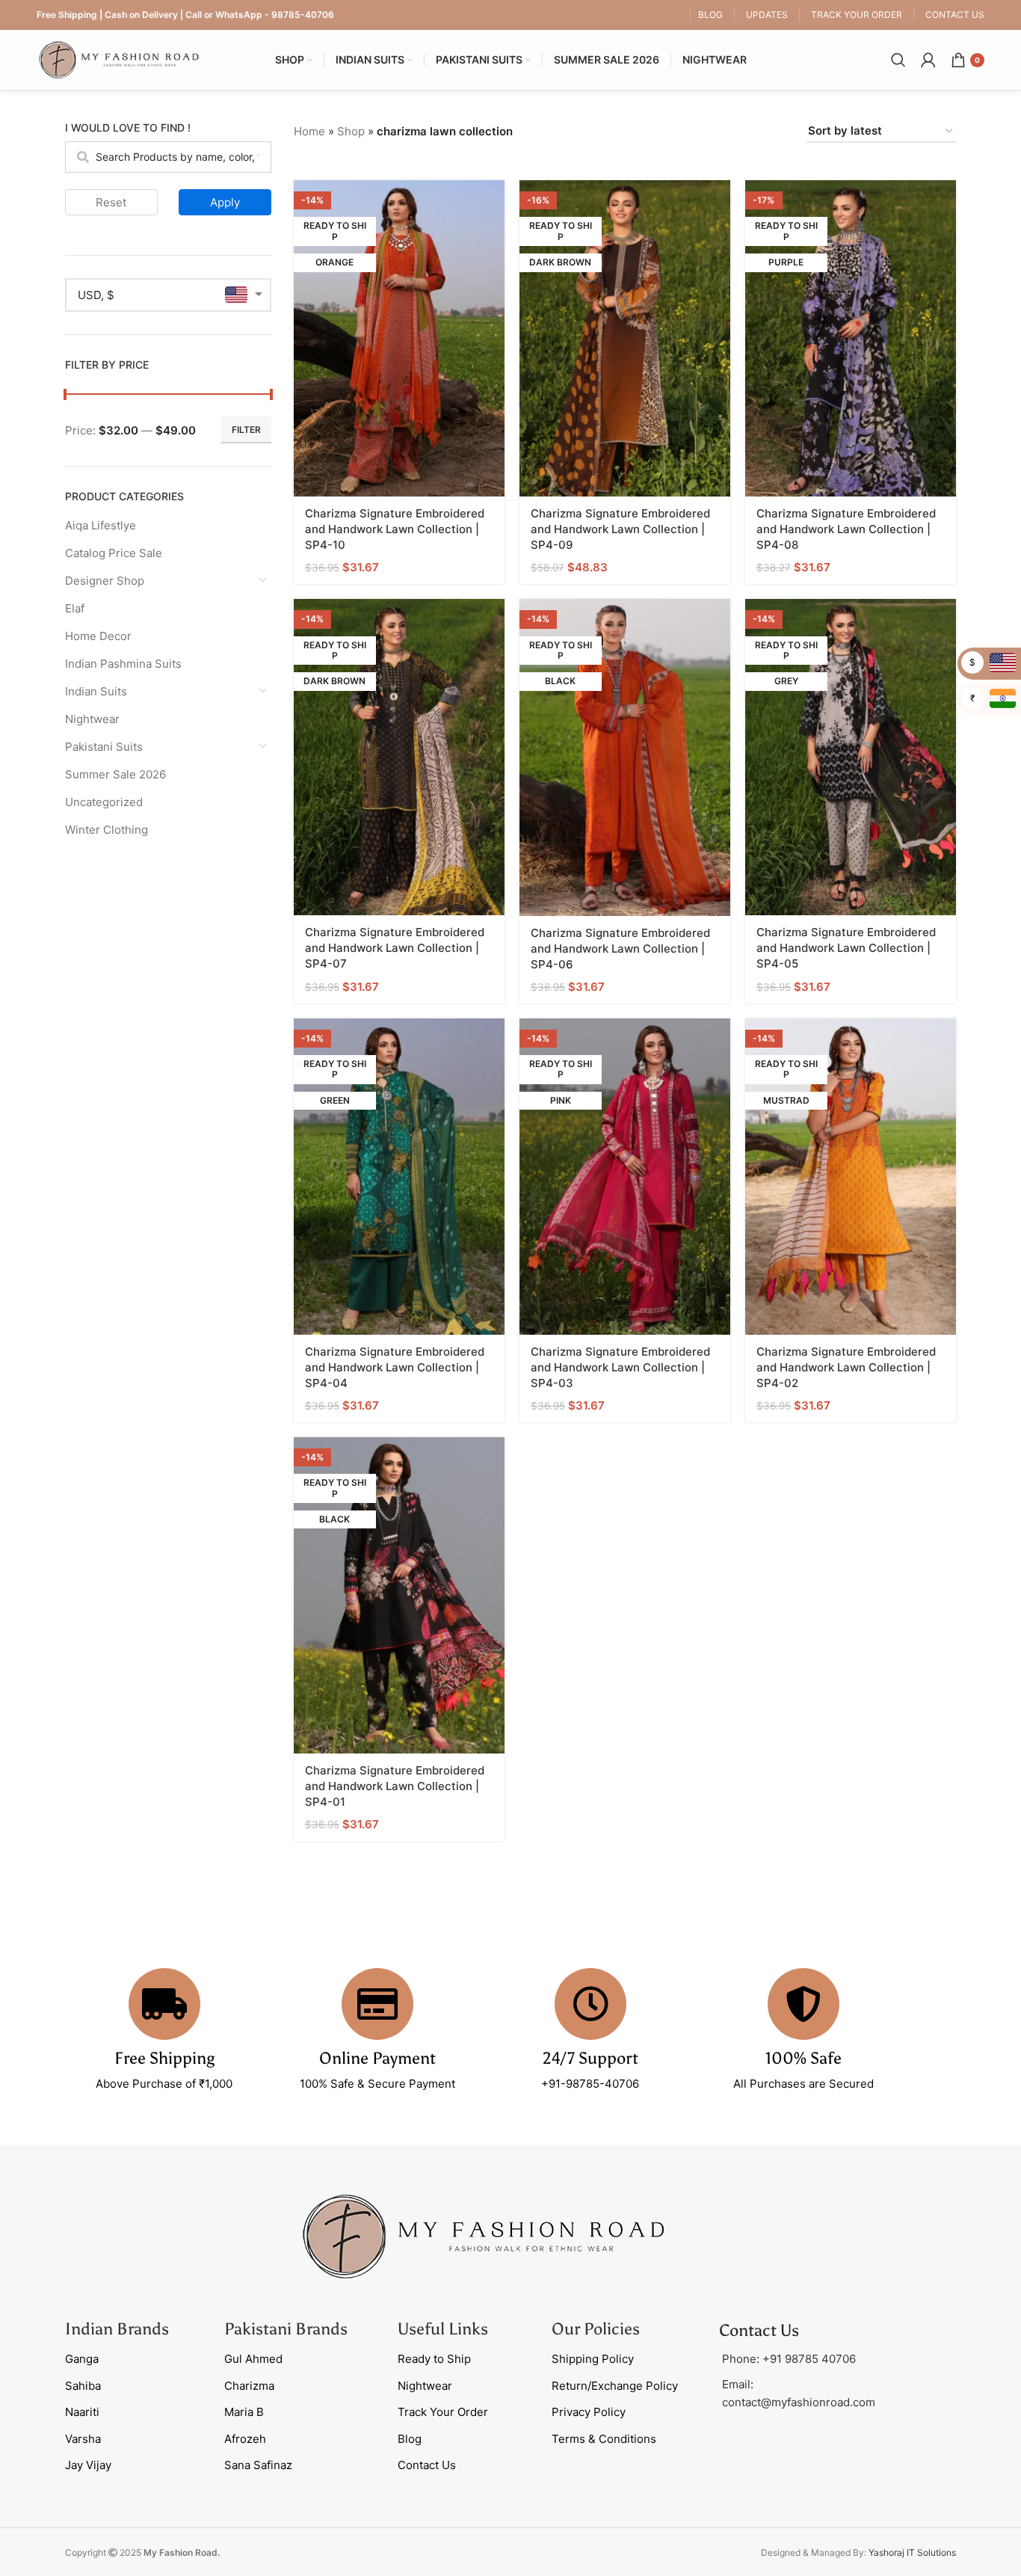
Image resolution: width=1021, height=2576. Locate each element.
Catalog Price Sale (114, 553)
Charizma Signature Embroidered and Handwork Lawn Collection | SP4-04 (395, 1367)
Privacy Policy (589, 2412)
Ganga (82, 2359)
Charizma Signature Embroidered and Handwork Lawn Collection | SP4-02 (846, 1367)
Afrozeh (245, 2439)
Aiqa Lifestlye (101, 525)
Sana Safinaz (258, 2465)
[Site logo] (119, 59)
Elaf (75, 608)
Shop (351, 131)
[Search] (898, 60)
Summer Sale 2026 (115, 774)
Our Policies (596, 2329)
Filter (246, 430)
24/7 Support (590, 2058)
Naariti (82, 2412)
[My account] (928, 60)
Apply (225, 202)
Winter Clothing (107, 830)
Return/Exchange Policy (615, 2386)
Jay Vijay (88, 2465)
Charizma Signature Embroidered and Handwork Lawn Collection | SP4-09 (620, 529)
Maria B (244, 2412)
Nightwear (92, 719)
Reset (111, 202)
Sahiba (83, 2386)
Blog (410, 2439)
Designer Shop (105, 581)
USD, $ (96, 295)
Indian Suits (96, 691)
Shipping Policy (593, 2359)
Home (309, 131)
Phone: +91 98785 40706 (789, 2359)
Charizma (249, 2386)
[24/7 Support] (590, 2004)
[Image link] (484, 2235)
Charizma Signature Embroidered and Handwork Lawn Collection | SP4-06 (620, 949)
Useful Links (443, 2329)
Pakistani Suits (104, 747)
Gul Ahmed (253, 2359)
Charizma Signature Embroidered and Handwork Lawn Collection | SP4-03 (620, 1367)
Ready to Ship (434, 2359)
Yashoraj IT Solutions (912, 2552)
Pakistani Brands (286, 2329)
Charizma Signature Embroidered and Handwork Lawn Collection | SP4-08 (846, 529)
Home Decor (98, 636)
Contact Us (427, 2465)
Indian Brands (117, 2329)
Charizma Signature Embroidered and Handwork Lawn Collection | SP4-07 (395, 948)
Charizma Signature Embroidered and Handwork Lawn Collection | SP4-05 (846, 948)
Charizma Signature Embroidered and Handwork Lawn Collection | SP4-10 (395, 529)
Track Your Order (443, 2412)
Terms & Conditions (604, 2439)
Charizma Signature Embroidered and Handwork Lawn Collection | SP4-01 (395, 1786)
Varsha (83, 2439)
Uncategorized (104, 802)
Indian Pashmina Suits (123, 664)
